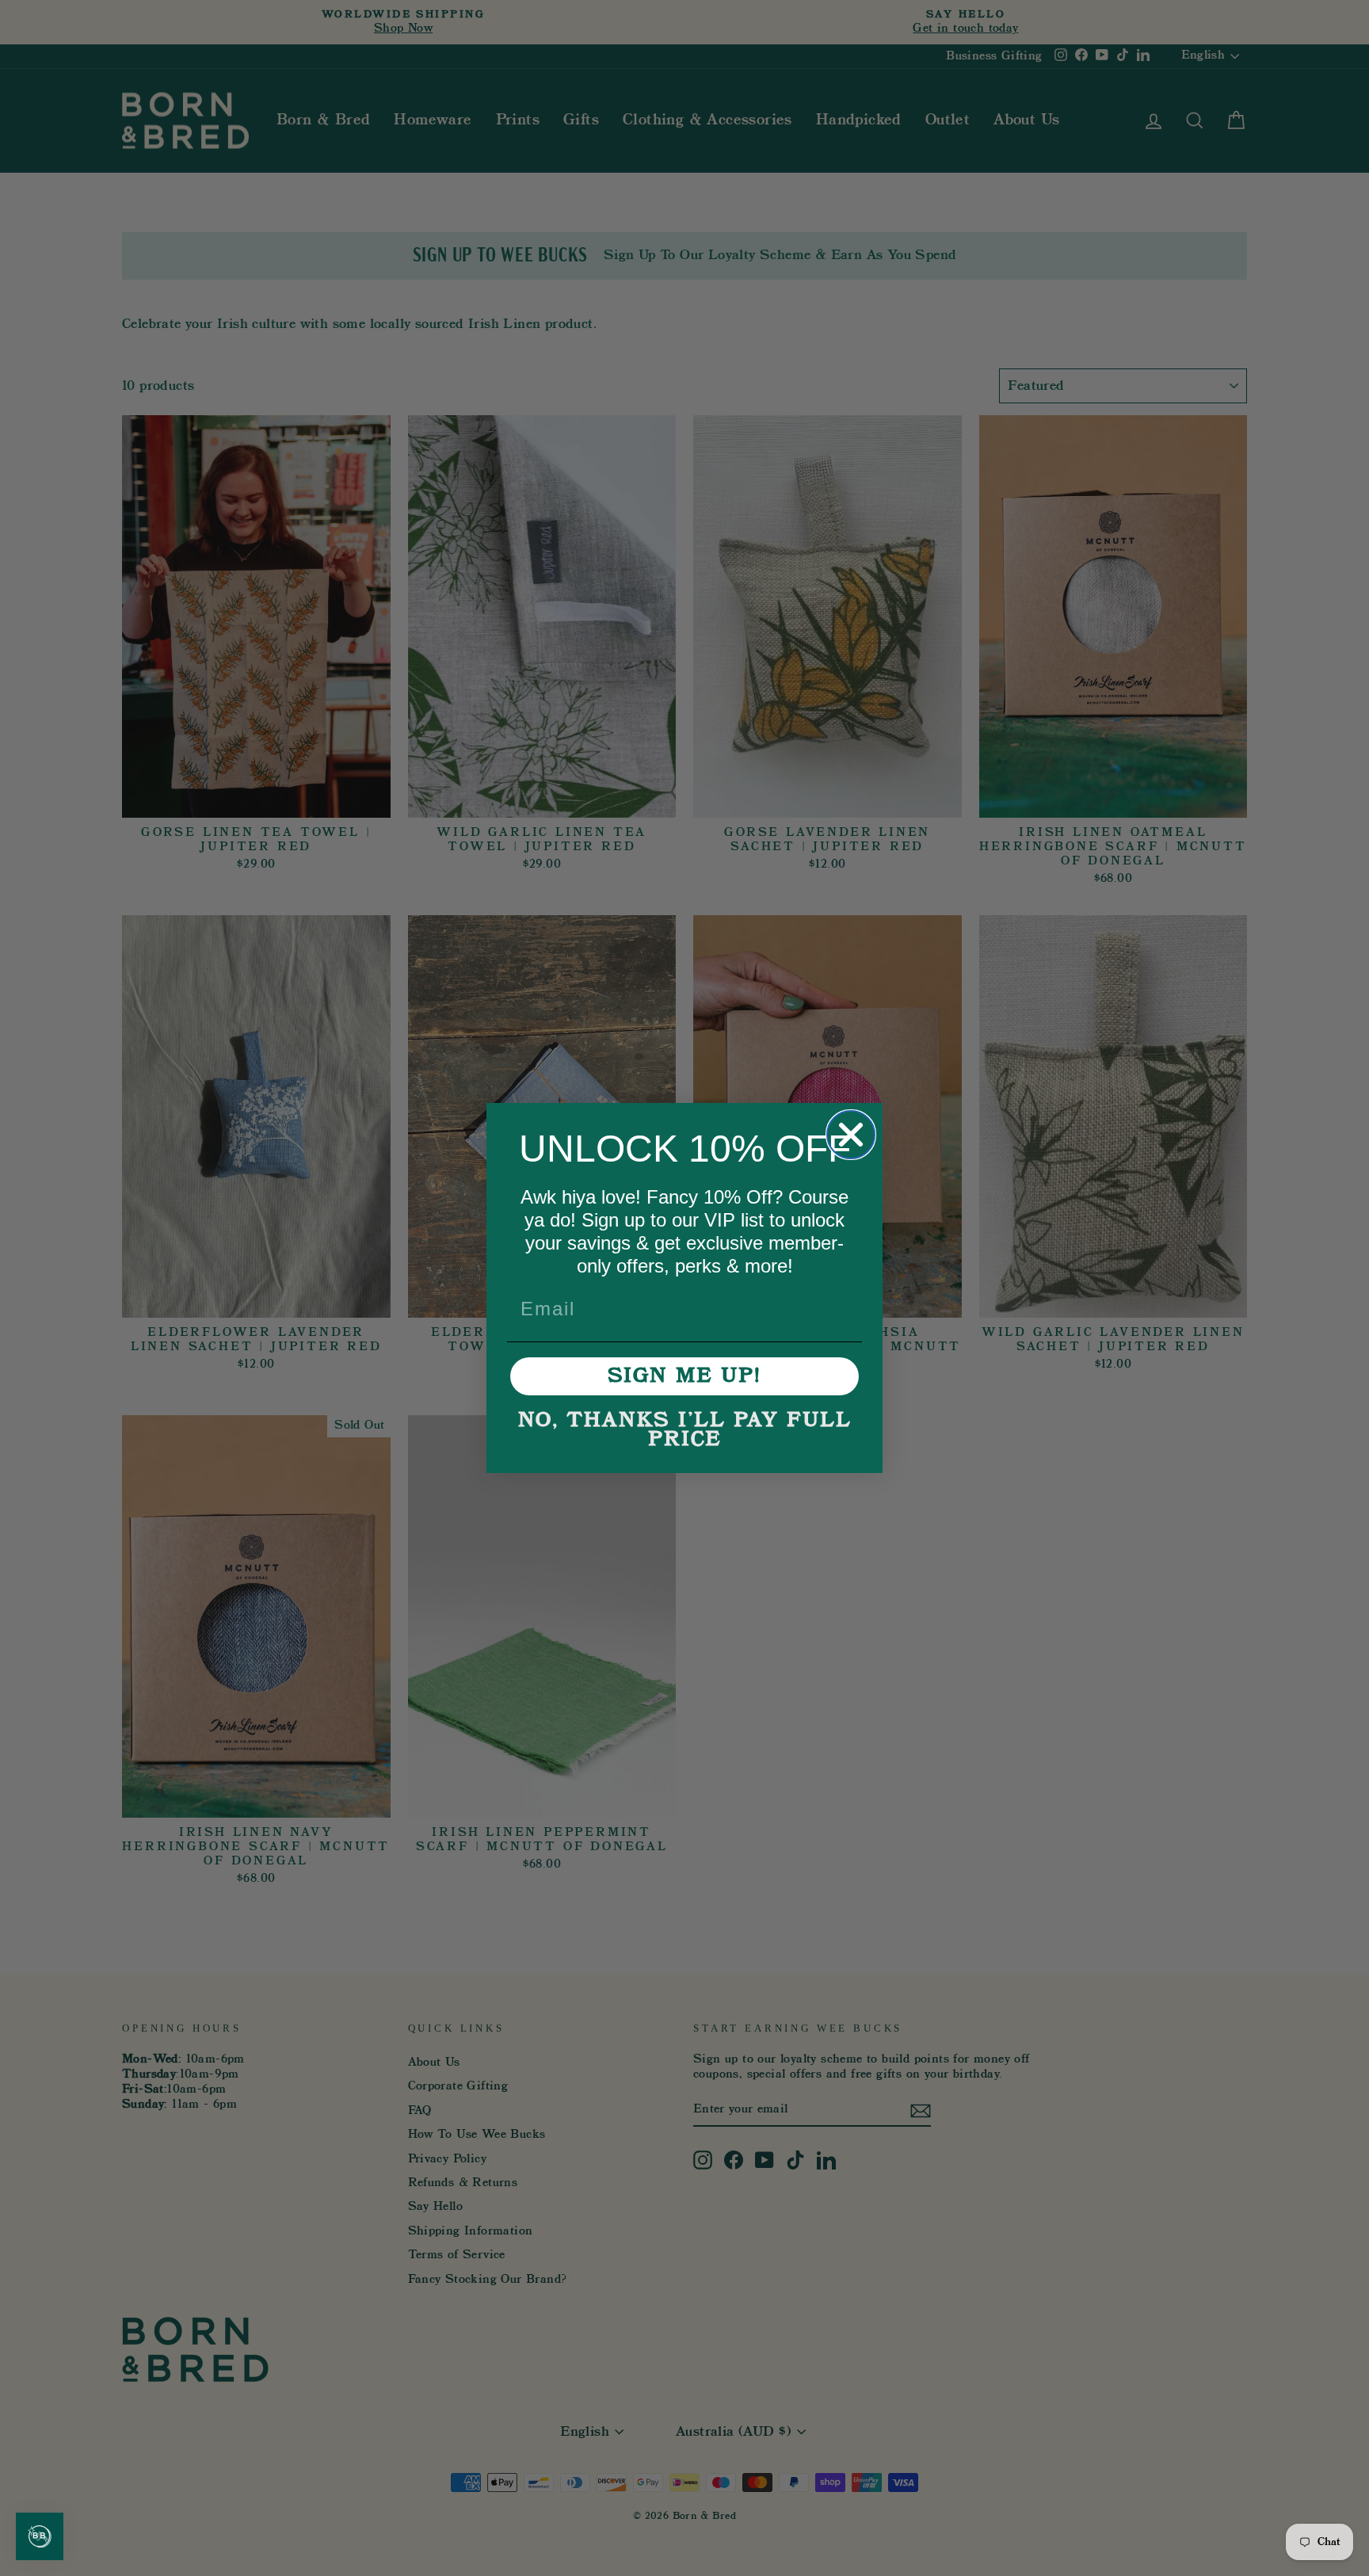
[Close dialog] (851, 1135)
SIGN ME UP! (684, 1376)
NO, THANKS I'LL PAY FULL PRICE (685, 1430)
